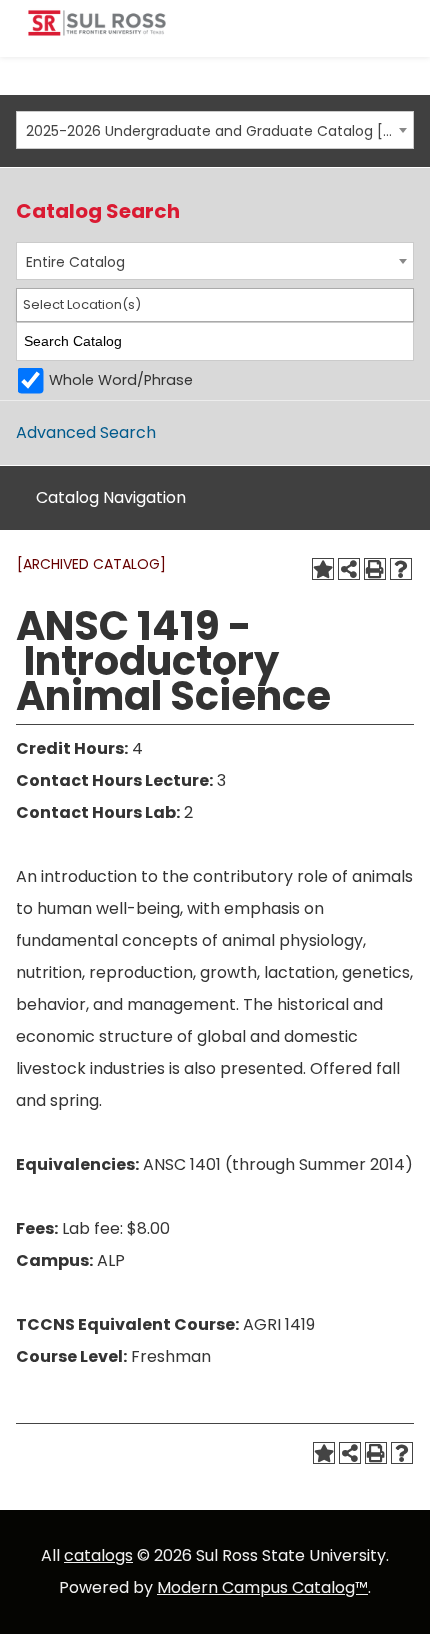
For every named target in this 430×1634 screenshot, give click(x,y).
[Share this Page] (349, 569)
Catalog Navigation (111, 497)
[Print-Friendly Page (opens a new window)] (375, 569)
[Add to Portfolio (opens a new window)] (323, 569)
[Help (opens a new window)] (401, 569)
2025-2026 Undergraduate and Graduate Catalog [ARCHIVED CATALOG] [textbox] (209, 131)
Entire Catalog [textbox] (75, 262)
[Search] (400, 341)
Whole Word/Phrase (121, 380)
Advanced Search (86, 432)
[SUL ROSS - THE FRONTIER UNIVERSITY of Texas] (97, 30)
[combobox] (215, 130)
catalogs (98, 1555)
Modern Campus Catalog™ (262, 1587)
